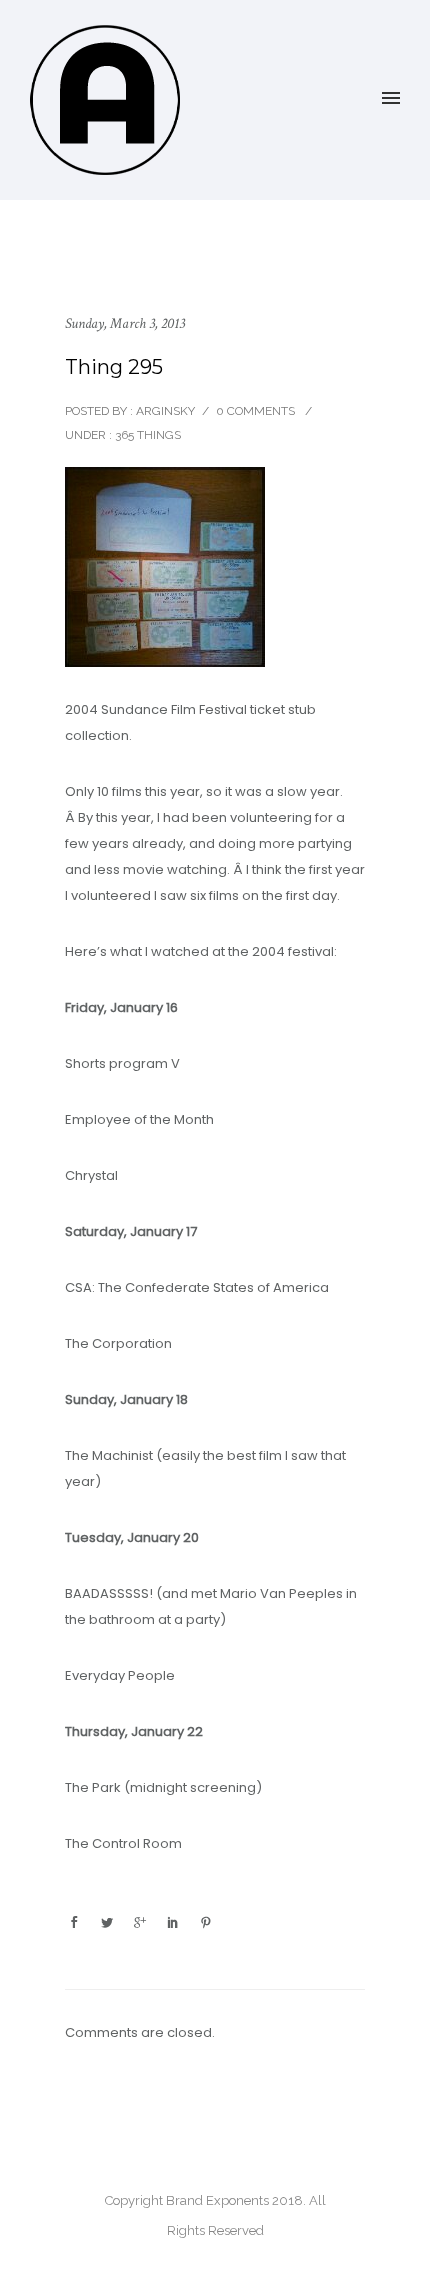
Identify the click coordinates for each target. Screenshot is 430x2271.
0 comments (255, 411)
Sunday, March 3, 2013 (125, 323)
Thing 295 (114, 367)
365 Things (146, 435)
